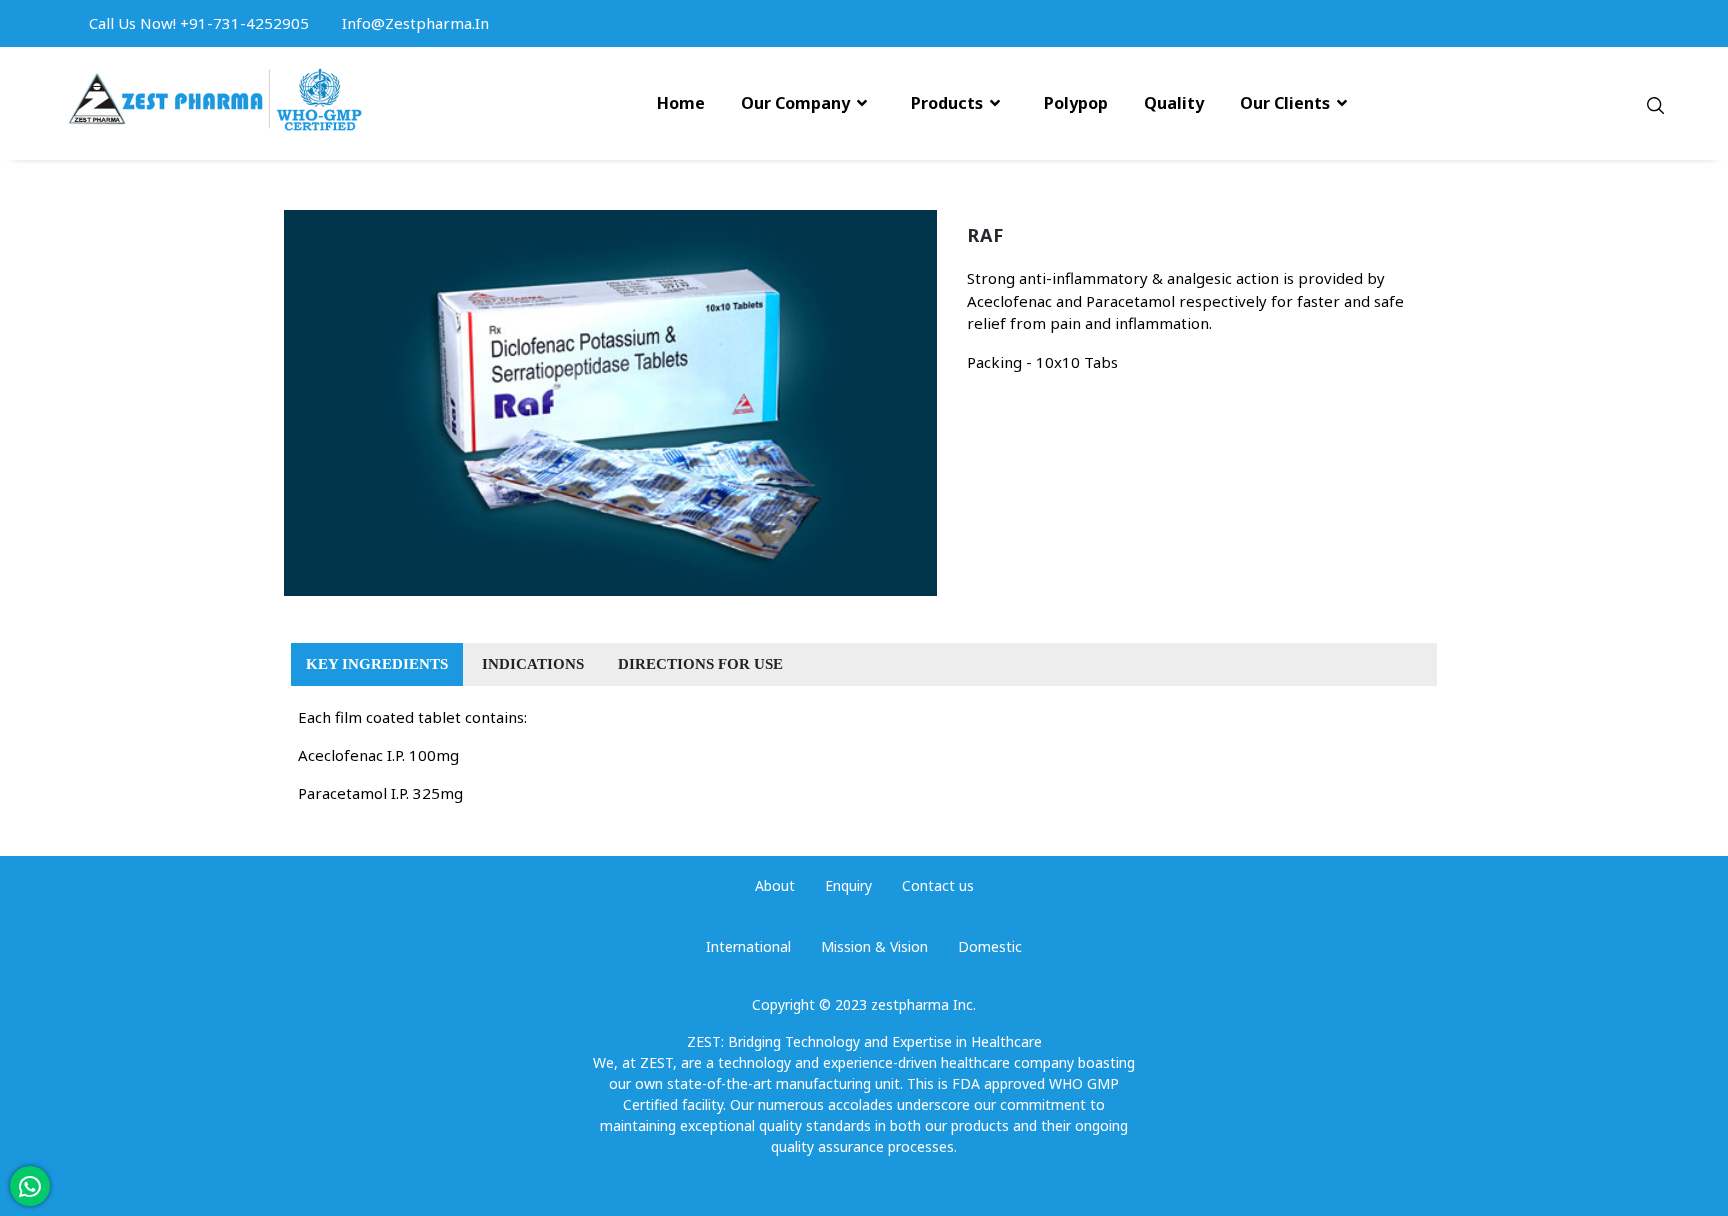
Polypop (1076, 103)
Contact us (938, 885)
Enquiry (848, 885)
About (775, 885)
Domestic (990, 946)
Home (681, 103)
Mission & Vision (874, 946)
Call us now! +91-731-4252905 (199, 23)
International (748, 946)
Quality (1174, 103)
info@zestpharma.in (415, 23)
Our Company (795, 103)
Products (947, 103)
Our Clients (1285, 103)
